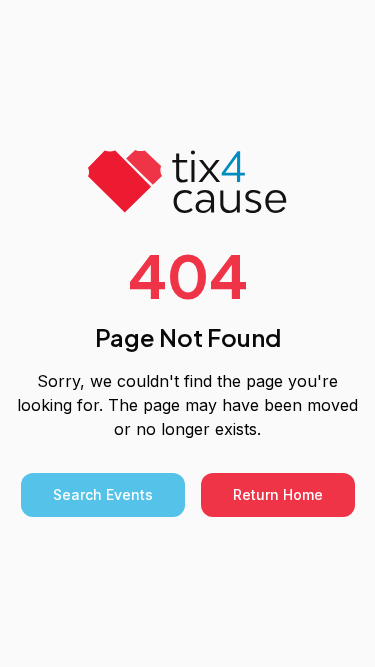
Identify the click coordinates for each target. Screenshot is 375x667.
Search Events (103, 494)
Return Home (278, 494)
